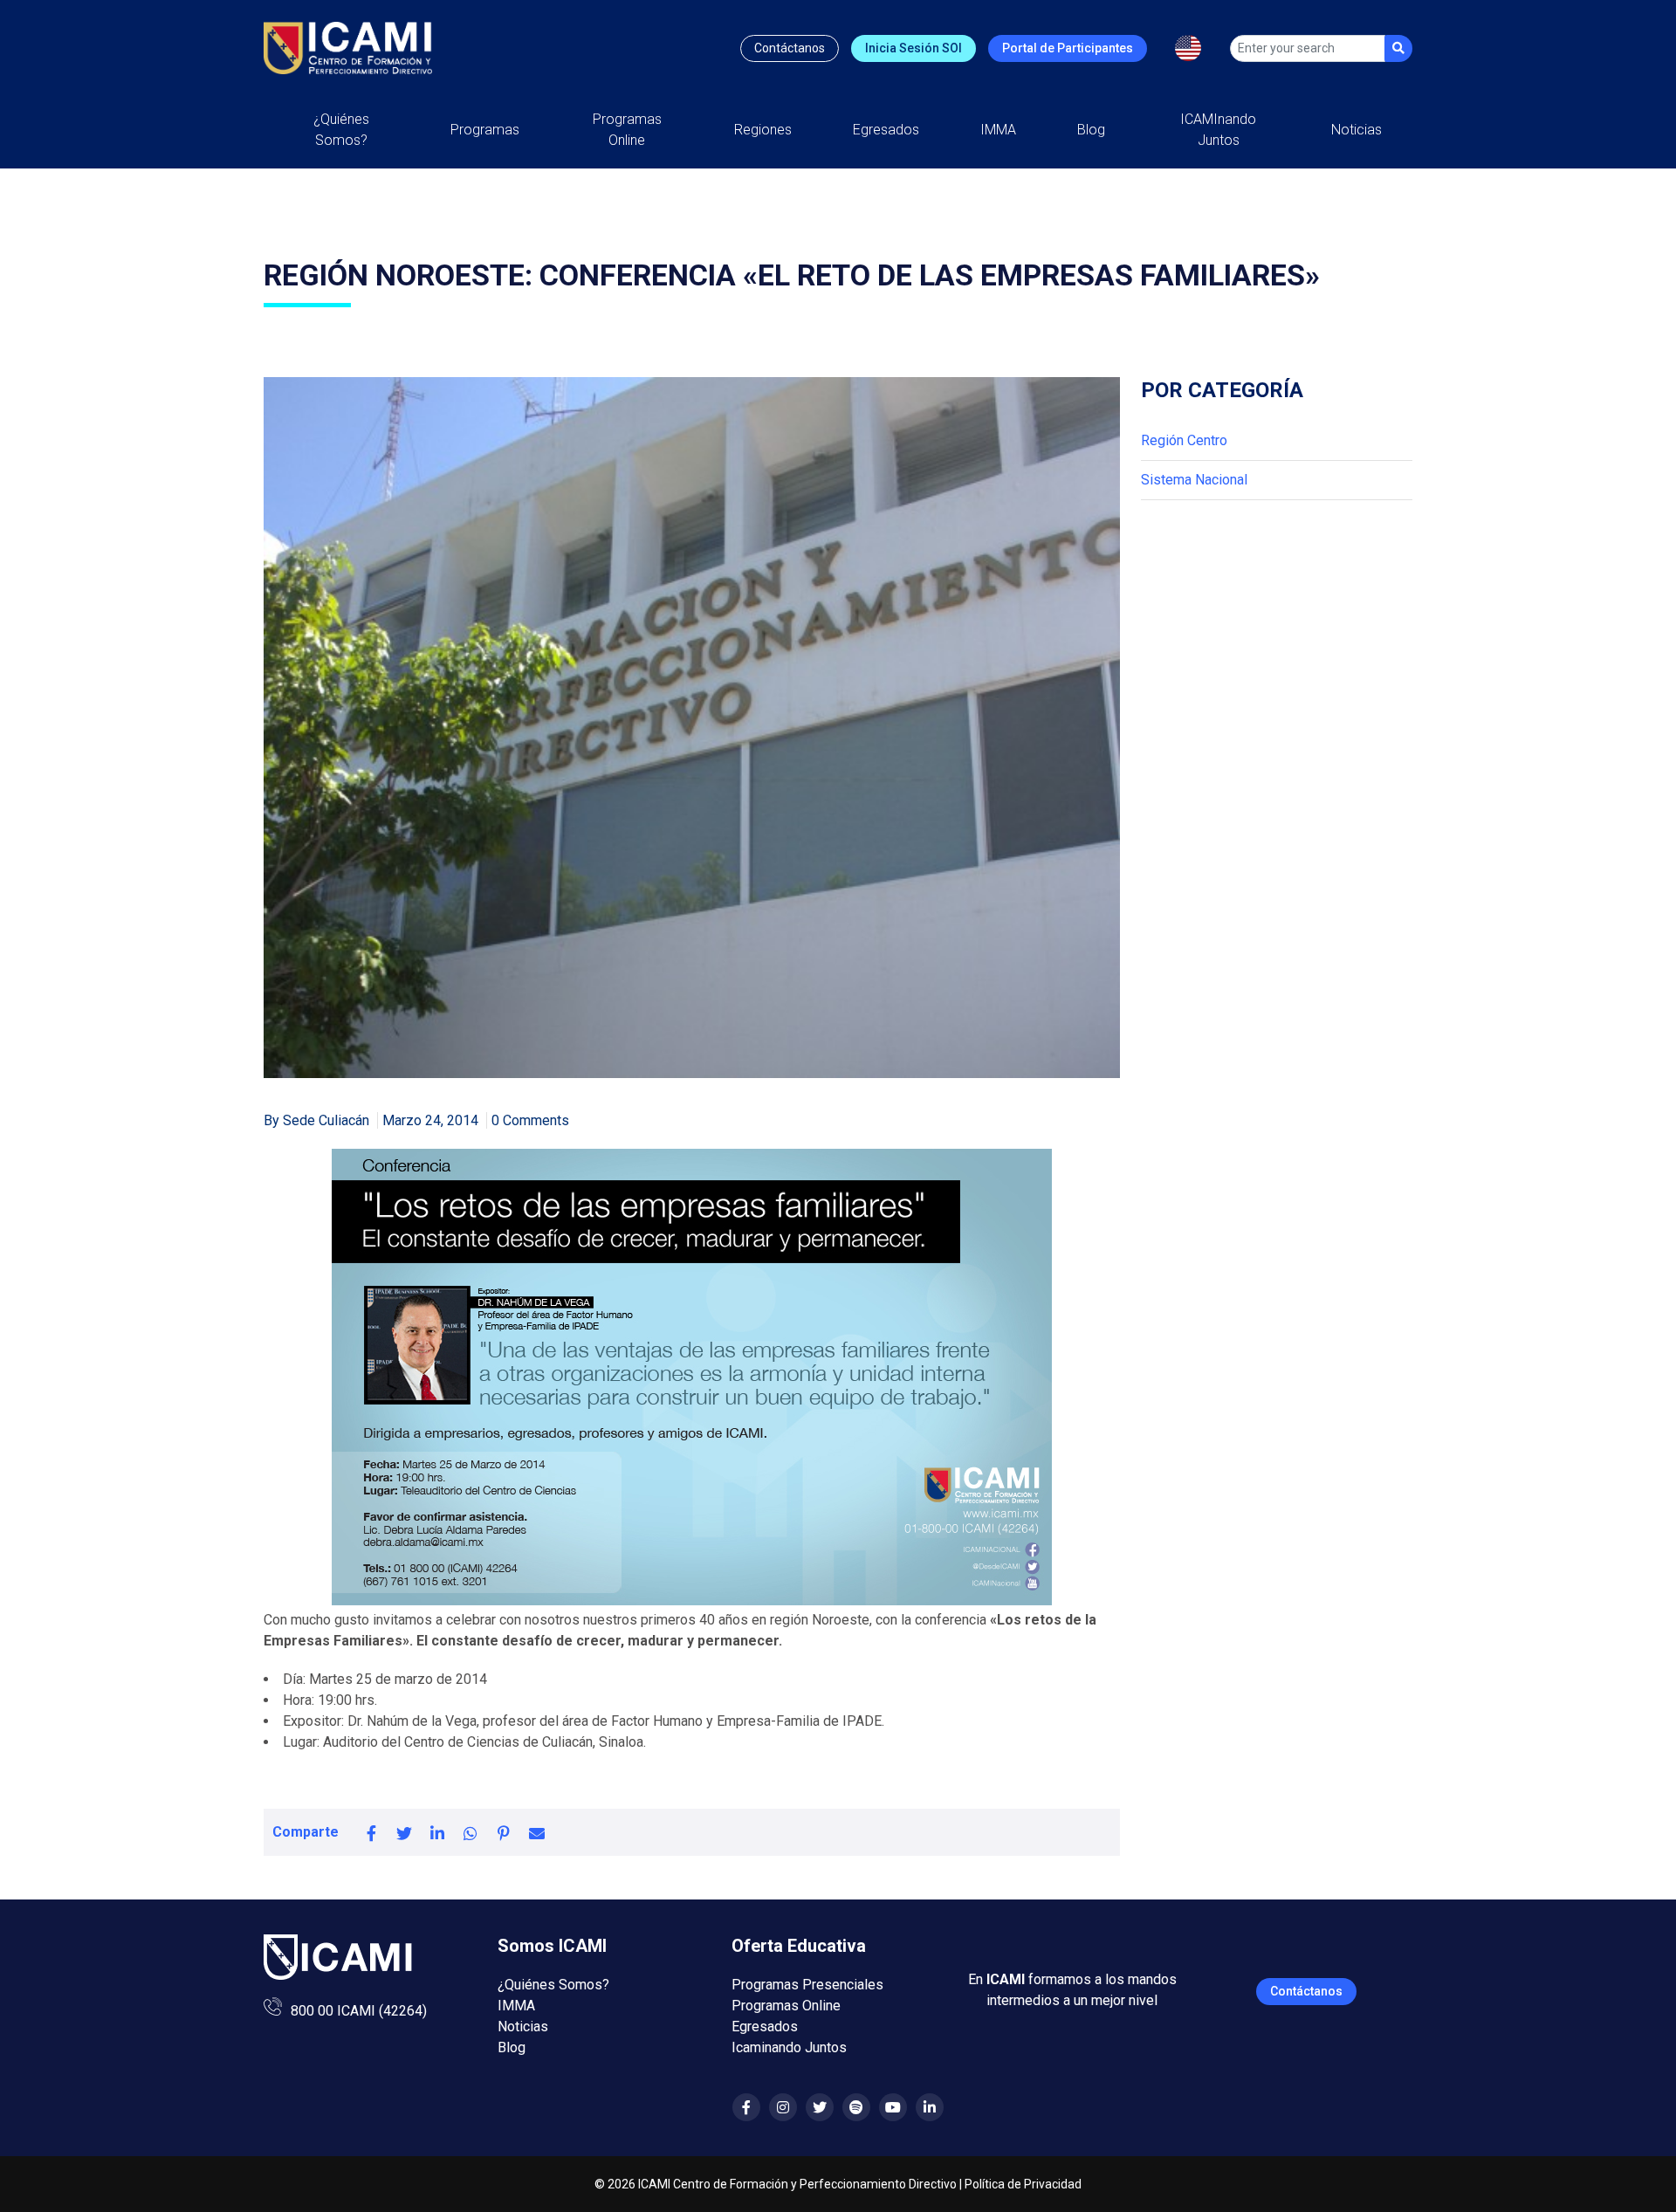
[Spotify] (856, 2108)
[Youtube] (893, 2108)
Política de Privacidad (1023, 2184)
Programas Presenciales (807, 1985)
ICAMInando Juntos (1218, 130)
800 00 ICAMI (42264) (359, 2011)
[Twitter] (820, 2108)
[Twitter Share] (404, 1832)
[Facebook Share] (371, 1832)
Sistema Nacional (1194, 480)
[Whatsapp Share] (471, 1832)
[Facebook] (746, 2108)
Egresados (886, 130)
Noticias (1357, 130)
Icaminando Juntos (789, 2047)
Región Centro (1184, 440)
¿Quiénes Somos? (341, 130)
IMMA (998, 130)
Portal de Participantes (1068, 48)
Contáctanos (790, 48)
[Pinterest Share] (504, 1832)
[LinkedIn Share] (437, 1832)
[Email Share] (537, 1832)
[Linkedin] (930, 2108)
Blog (1091, 130)
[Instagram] (783, 2108)
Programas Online (786, 2006)
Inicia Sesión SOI (914, 48)
